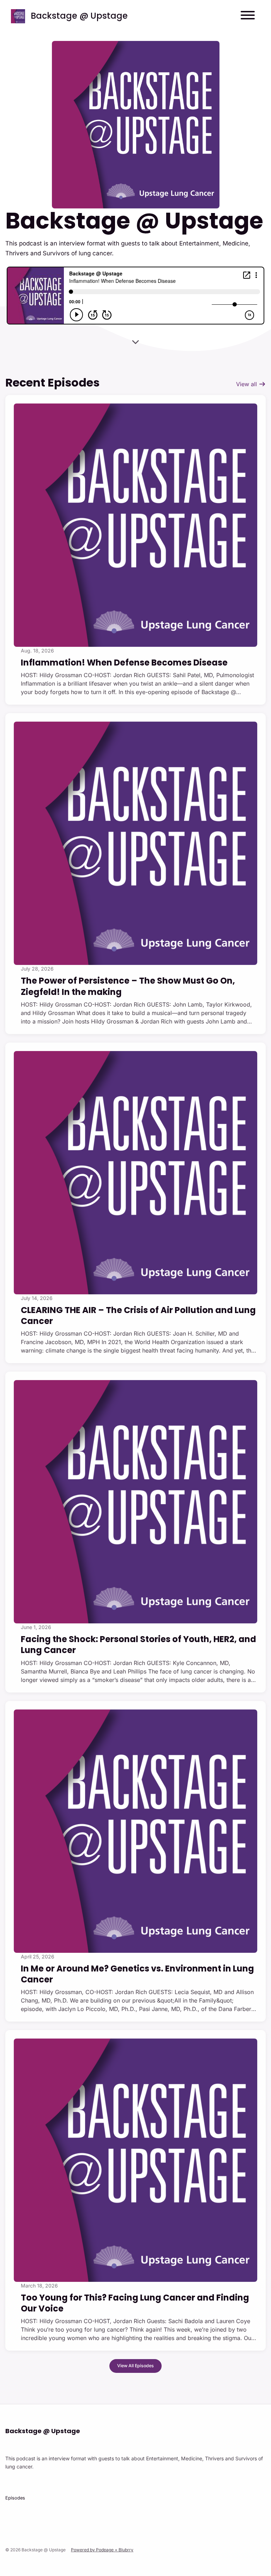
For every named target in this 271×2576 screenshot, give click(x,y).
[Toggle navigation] (248, 16)
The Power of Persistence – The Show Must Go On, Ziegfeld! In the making (128, 986)
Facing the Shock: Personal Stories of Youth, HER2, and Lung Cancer (138, 1645)
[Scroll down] (135, 339)
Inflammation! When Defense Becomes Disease (124, 663)
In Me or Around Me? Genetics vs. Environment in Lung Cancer (137, 1974)
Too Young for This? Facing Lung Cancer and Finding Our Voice (135, 2303)
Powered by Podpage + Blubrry (102, 2550)
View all (247, 384)
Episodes (15, 2498)
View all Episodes (135, 2366)
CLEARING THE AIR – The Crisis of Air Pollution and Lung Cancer (138, 1316)
